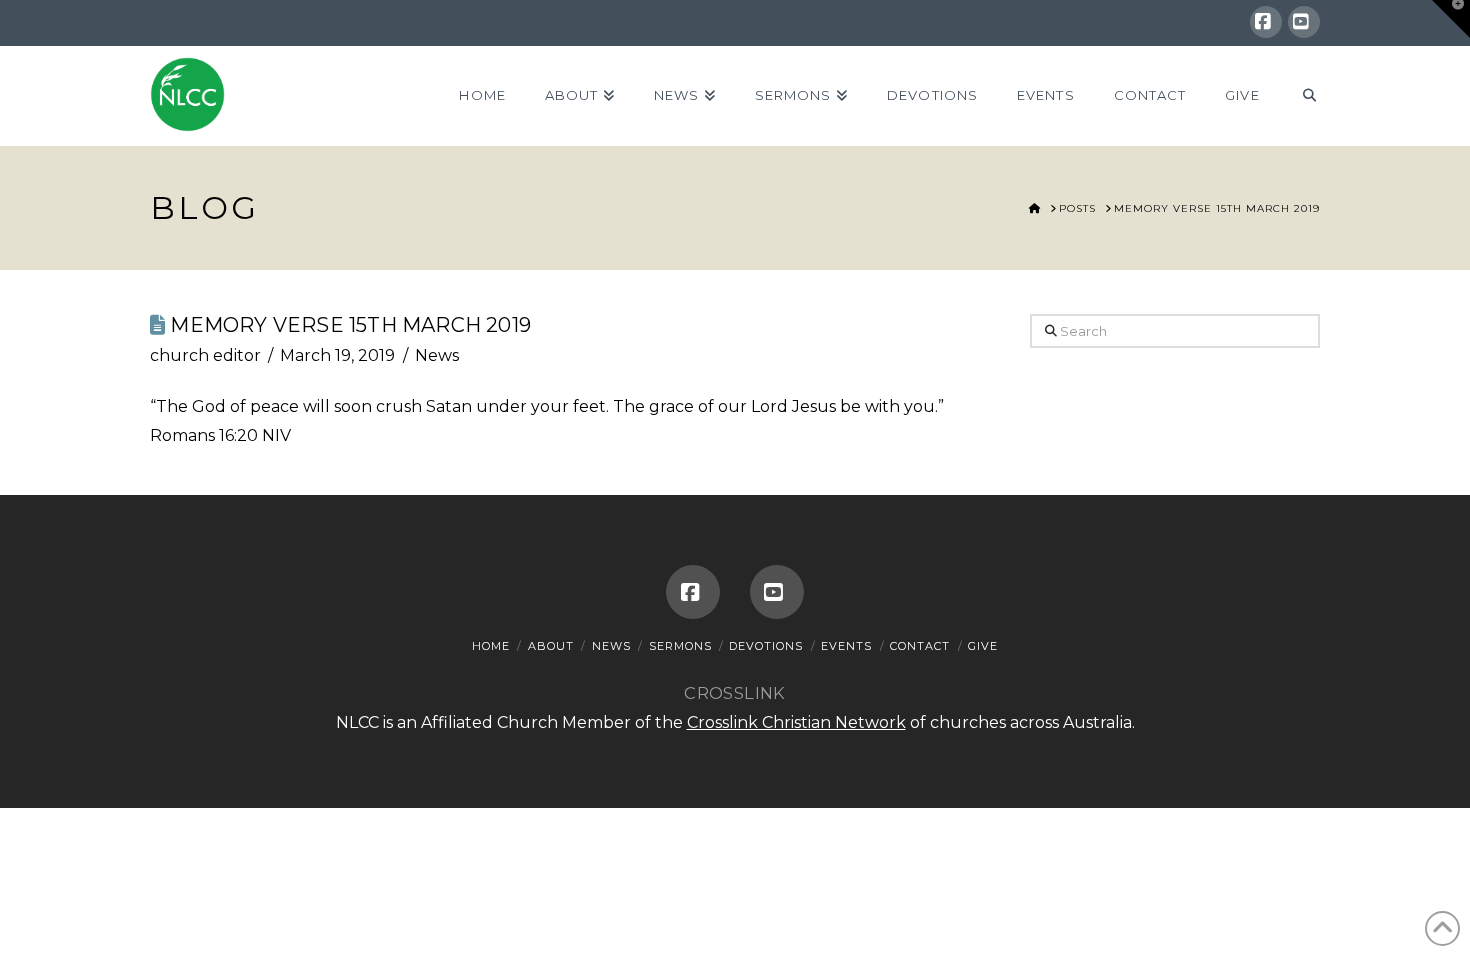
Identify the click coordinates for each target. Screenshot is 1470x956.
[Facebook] (1266, 22)
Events (846, 646)
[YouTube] (1304, 22)
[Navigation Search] (1299, 96)
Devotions (766, 646)
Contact (920, 646)
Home (491, 646)
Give (983, 646)
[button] (1451, 19)
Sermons (680, 646)
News (437, 355)
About (551, 646)
